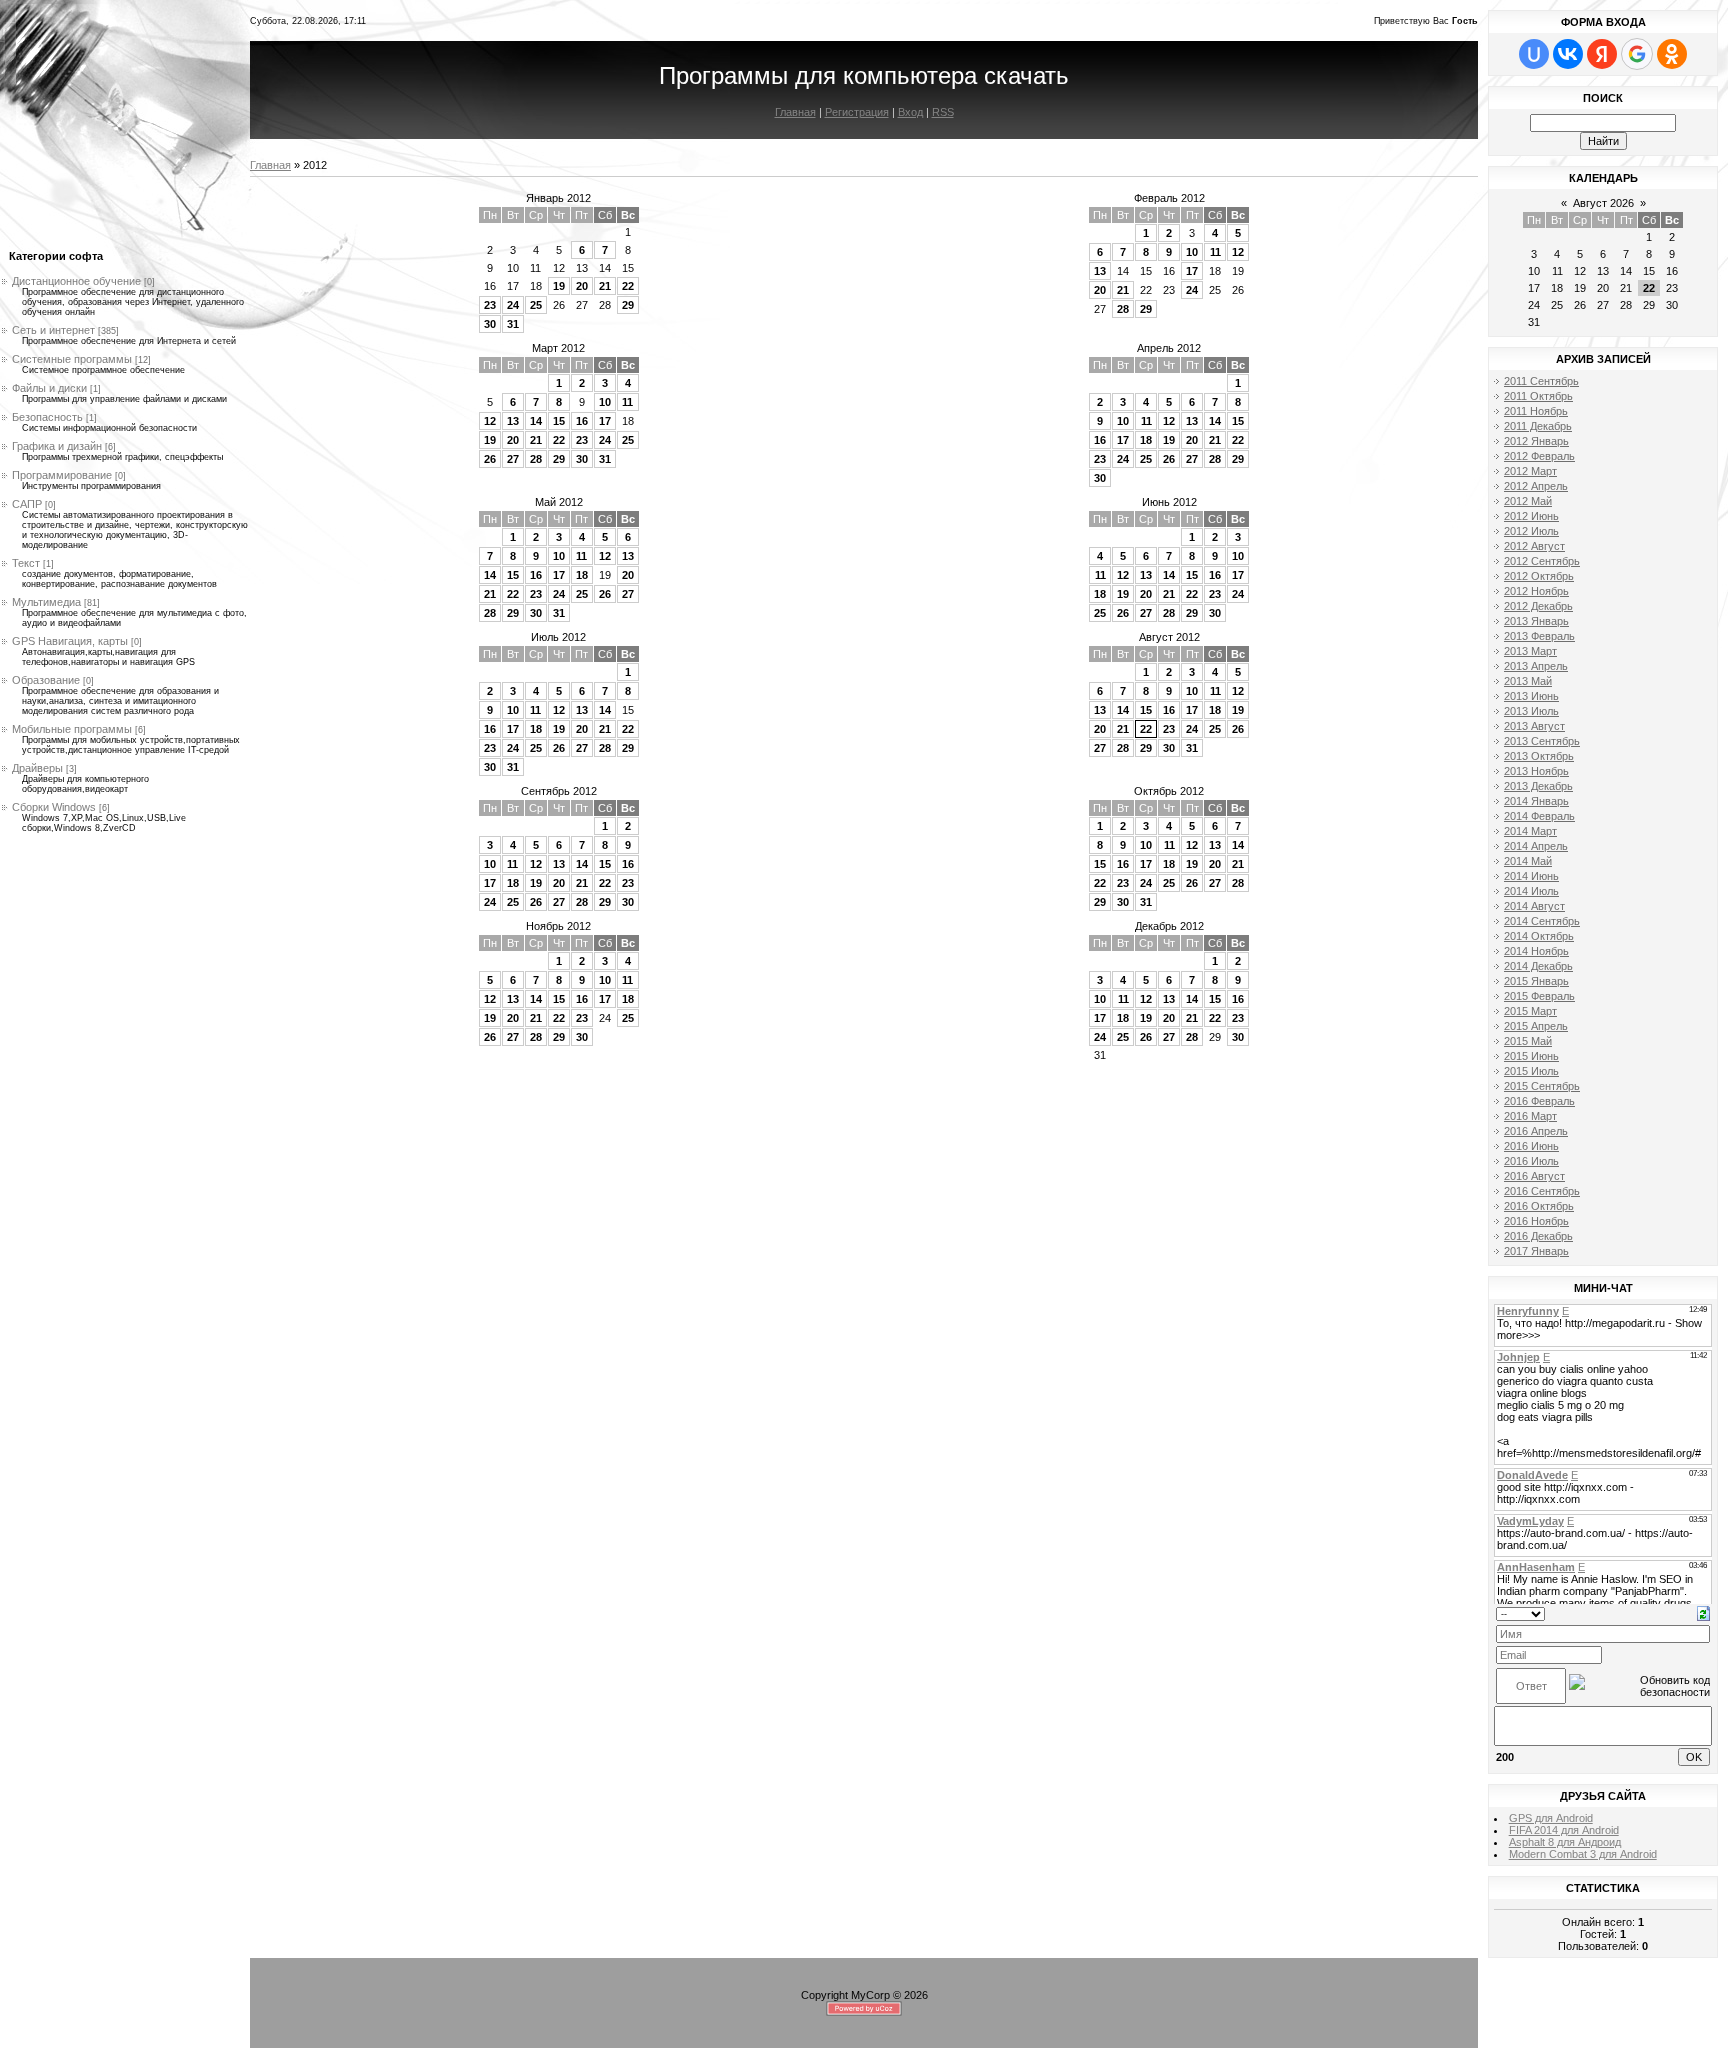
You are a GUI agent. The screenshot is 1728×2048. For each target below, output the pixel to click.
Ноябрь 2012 (558, 926)
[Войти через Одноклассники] (1672, 54)
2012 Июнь (1531, 516)
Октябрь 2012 (1169, 791)
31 (513, 324)
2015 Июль (1531, 1071)
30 (490, 324)
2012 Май (1528, 501)
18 (1146, 440)
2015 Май (1528, 1041)
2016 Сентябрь (1542, 1191)
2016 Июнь (1531, 1146)
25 (536, 305)
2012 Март (1530, 471)
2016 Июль (1531, 1161)
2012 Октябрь (1539, 576)
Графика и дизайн (57, 446)
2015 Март (1530, 1011)
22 (628, 286)
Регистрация (857, 112)
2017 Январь (1536, 1251)
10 (1192, 252)
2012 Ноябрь (1536, 591)
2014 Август (1534, 906)
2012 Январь (1536, 441)
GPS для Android (1551, 1818)
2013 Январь (1536, 621)
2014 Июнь (1531, 876)
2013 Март (1530, 651)
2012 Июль (1531, 531)
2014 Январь (1536, 801)
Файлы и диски (49, 388)
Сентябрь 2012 (559, 791)
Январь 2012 (558, 198)
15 (559, 421)
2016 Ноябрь (1536, 1221)
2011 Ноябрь (1536, 411)
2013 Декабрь (1538, 786)
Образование (46, 680)
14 (536, 421)
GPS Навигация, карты (70, 641)
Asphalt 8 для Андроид (1565, 1842)
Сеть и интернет (53, 330)
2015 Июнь (1531, 1056)
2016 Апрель (1536, 1131)
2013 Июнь (1531, 696)
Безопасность (47, 417)
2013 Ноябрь (1536, 771)
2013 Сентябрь (1542, 741)
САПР (27, 504)
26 (490, 459)
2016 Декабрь (1538, 1236)
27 (513, 459)
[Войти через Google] (1637, 54)
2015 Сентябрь (1542, 1086)
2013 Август (1534, 726)
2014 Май (1528, 861)
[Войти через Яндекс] (1602, 54)
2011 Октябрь (1538, 396)
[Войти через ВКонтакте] (1568, 54)
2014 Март (1530, 831)
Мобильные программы (72, 729)
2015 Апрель (1536, 1026)
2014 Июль (1531, 891)
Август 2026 (1603, 203)
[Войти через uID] (1534, 54)
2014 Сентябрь (1542, 921)
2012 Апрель (1536, 486)
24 (513, 305)
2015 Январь (1536, 981)
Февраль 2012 (1169, 198)
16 (582, 421)
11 (1215, 252)
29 (628, 305)
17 (1192, 271)
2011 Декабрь (1538, 426)
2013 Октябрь (1539, 756)
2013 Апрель (1536, 666)
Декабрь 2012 (1169, 926)
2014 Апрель (1536, 846)
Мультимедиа (46, 602)
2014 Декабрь (1538, 966)
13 (1100, 271)
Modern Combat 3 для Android (1583, 1854)
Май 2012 (559, 502)
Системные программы (72, 359)
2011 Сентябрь (1541, 381)
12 (1238, 252)
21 (605, 286)
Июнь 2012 (1169, 502)
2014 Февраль (1539, 816)
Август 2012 (1169, 637)
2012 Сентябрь (1542, 561)
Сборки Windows (54, 807)
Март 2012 (558, 348)
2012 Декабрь (1538, 606)
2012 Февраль (1539, 456)
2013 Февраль (1539, 636)
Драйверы (37, 768)
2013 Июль (1531, 711)
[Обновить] (1703, 1612)
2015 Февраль (1539, 996)
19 (559, 286)
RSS (943, 112)
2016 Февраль (1539, 1101)
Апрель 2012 (1169, 348)
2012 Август (1534, 546)
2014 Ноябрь (1536, 951)
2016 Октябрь (1539, 1206)
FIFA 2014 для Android (1564, 1830)
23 (490, 305)
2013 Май (1528, 681)
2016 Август (1534, 1176)
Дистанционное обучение (76, 281)
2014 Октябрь (1539, 936)
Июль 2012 (558, 637)
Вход (910, 112)
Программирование (62, 475)
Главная (795, 112)
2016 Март (1530, 1116)
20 (582, 286)
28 (1123, 309)
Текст (26, 563)
